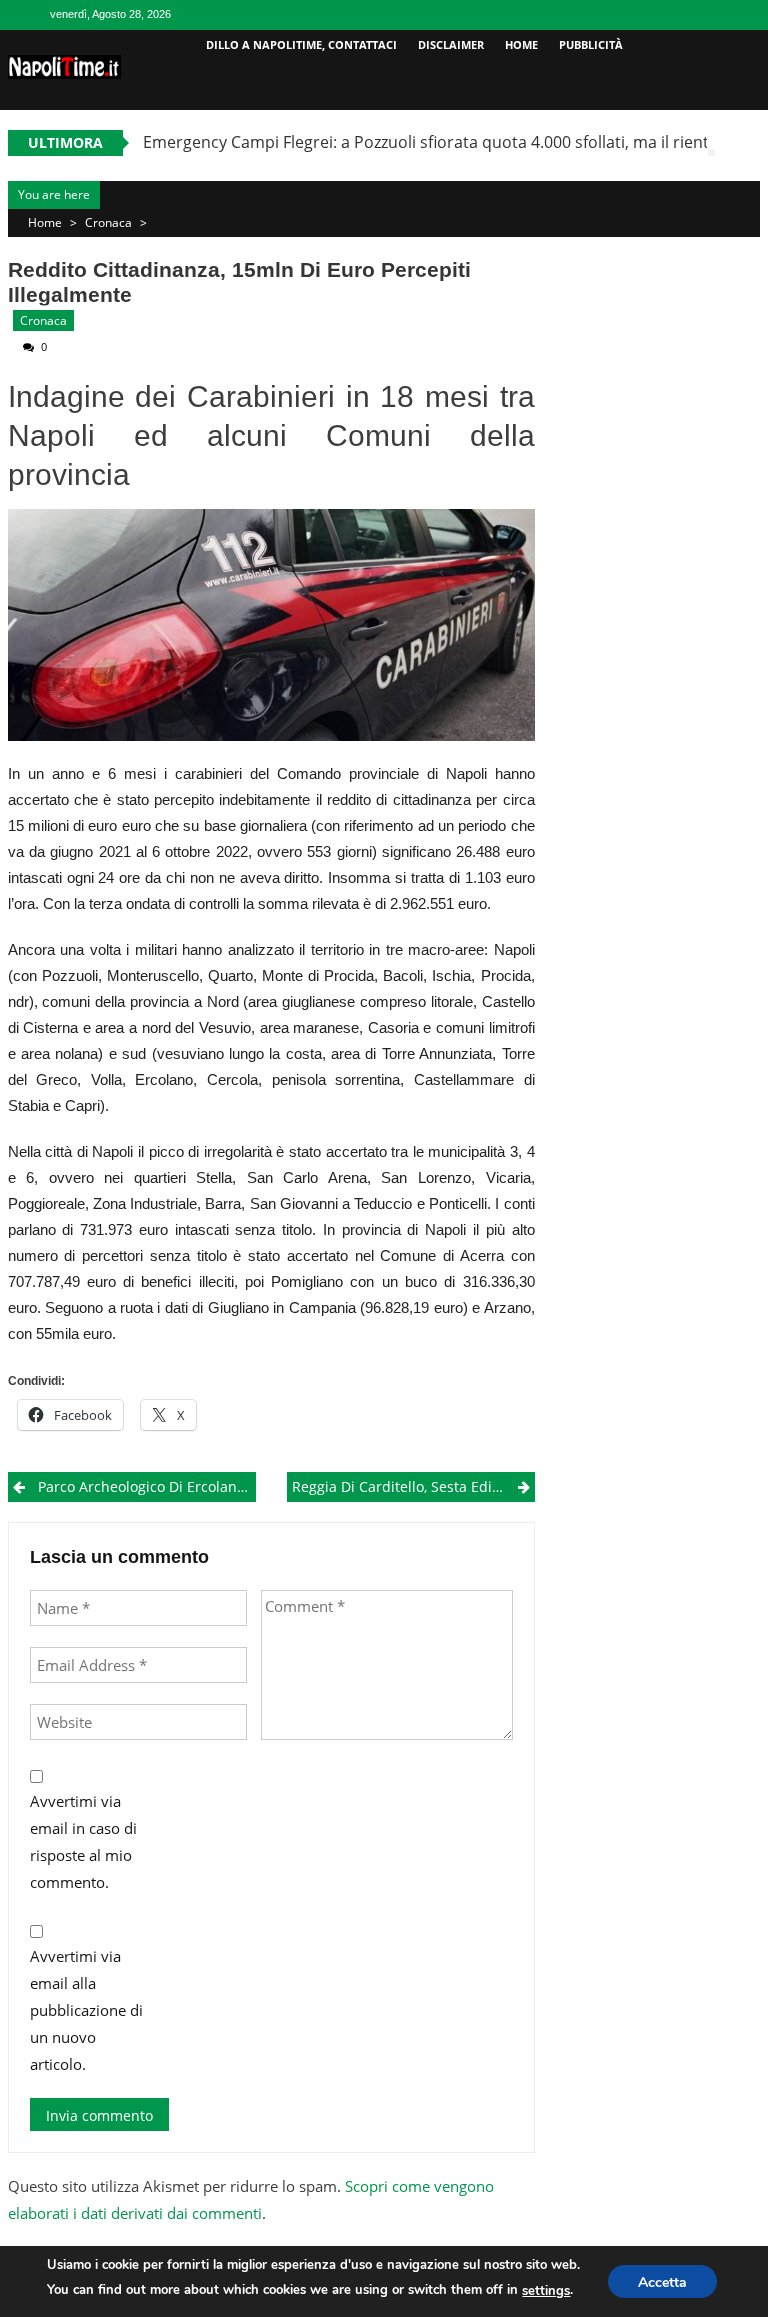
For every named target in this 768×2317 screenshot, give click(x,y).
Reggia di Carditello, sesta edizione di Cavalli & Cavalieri (413, 1486)
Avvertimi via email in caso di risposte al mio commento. (83, 1841)
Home (521, 44)
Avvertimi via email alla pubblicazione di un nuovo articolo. (86, 2010)
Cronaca (108, 222)
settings (546, 2291)
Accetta (662, 2282)
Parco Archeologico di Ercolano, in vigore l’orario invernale (147, 1486)
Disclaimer (451, 44)
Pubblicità (591, 44)
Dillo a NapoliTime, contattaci (301, 44)
